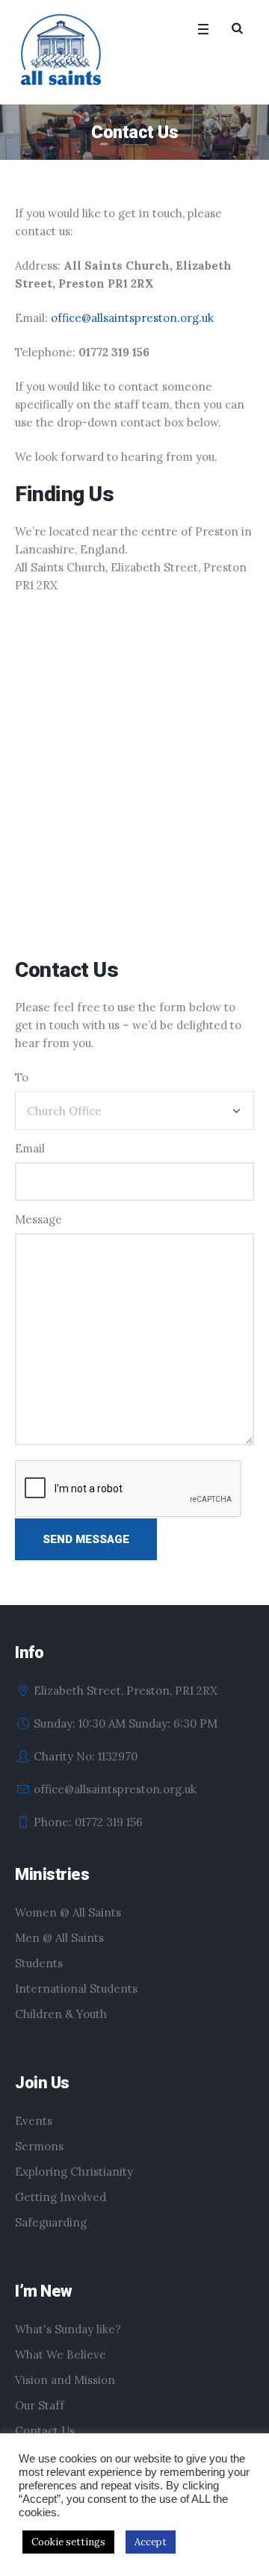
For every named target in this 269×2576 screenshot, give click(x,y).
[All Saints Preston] (62, 51)
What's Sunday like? (68, 2329)
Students (39, 1963)
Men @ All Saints (59, 1938)
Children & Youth (61, 2014)
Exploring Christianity (74, 2172)
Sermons (39, 2146)
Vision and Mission (65, 2380)
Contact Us (45, 2431)
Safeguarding (51, 2222)
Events (34, 2121)
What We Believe (61, 2355)
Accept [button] (151, 2542)
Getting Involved (61, 2197)
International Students (76, 1989)
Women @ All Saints (68, 1912)
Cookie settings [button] (68, 2542)
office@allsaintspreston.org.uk (132, 318)
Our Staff (40, 2405)
